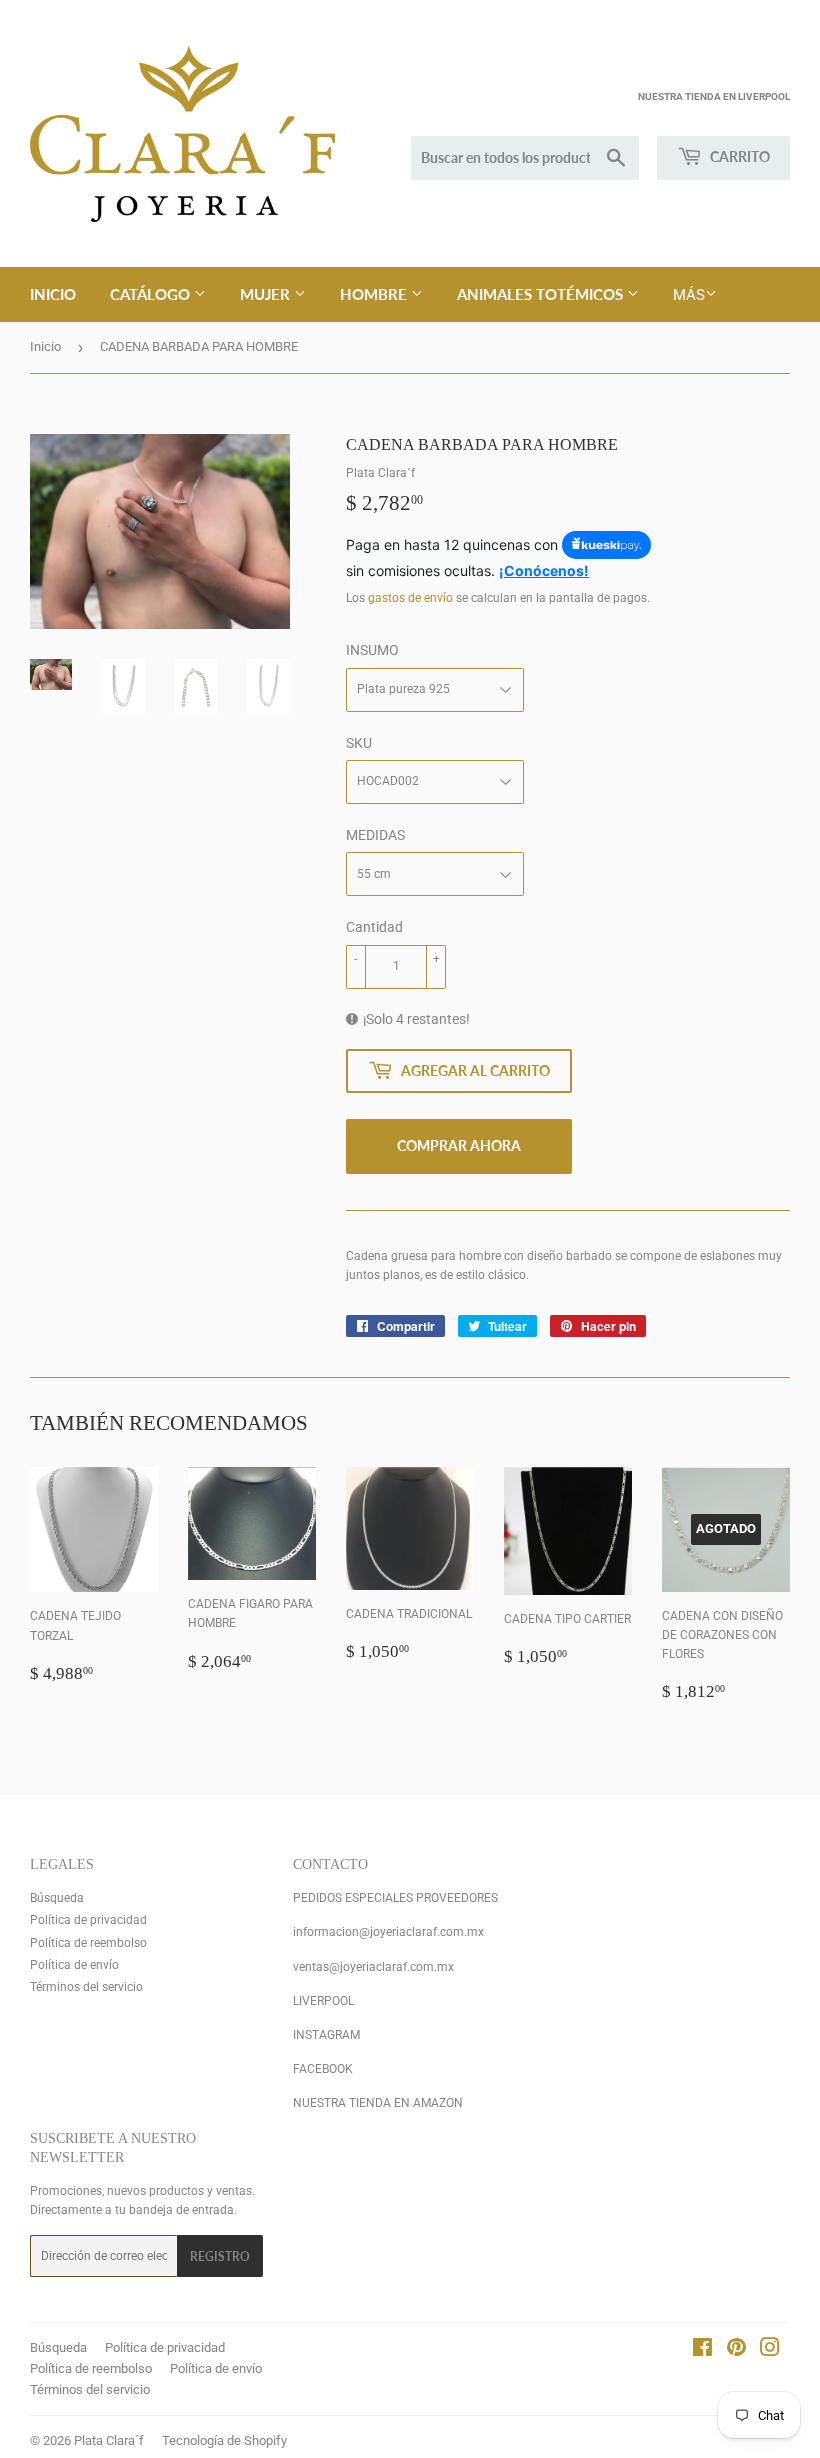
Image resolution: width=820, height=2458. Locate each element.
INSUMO (372, 650)
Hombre (375, 294)
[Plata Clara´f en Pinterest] (736, 2351)
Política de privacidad (88, 1920)
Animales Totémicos (542, 294)
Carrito (738, 156)
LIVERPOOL (323, 2001)
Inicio (53, 294)
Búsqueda (57, 1898)
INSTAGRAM (326, 2035)
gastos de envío (410, 598)
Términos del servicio (86, 1987)
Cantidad (374, 927)
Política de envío (74, 1965)
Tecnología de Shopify (224, 2440)
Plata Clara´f (109, 2440)
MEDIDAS (375, 835)
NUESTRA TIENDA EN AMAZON (378, 2103)
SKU (359, 743)
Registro (220, 2256)
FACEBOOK (323, 2069)
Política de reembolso (88, 1943)
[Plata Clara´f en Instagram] (770, 2351)
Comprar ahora (459, 1145)
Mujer (267, 294)
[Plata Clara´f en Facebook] (702, 2351)
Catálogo (152, 294)
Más (689, 295)
